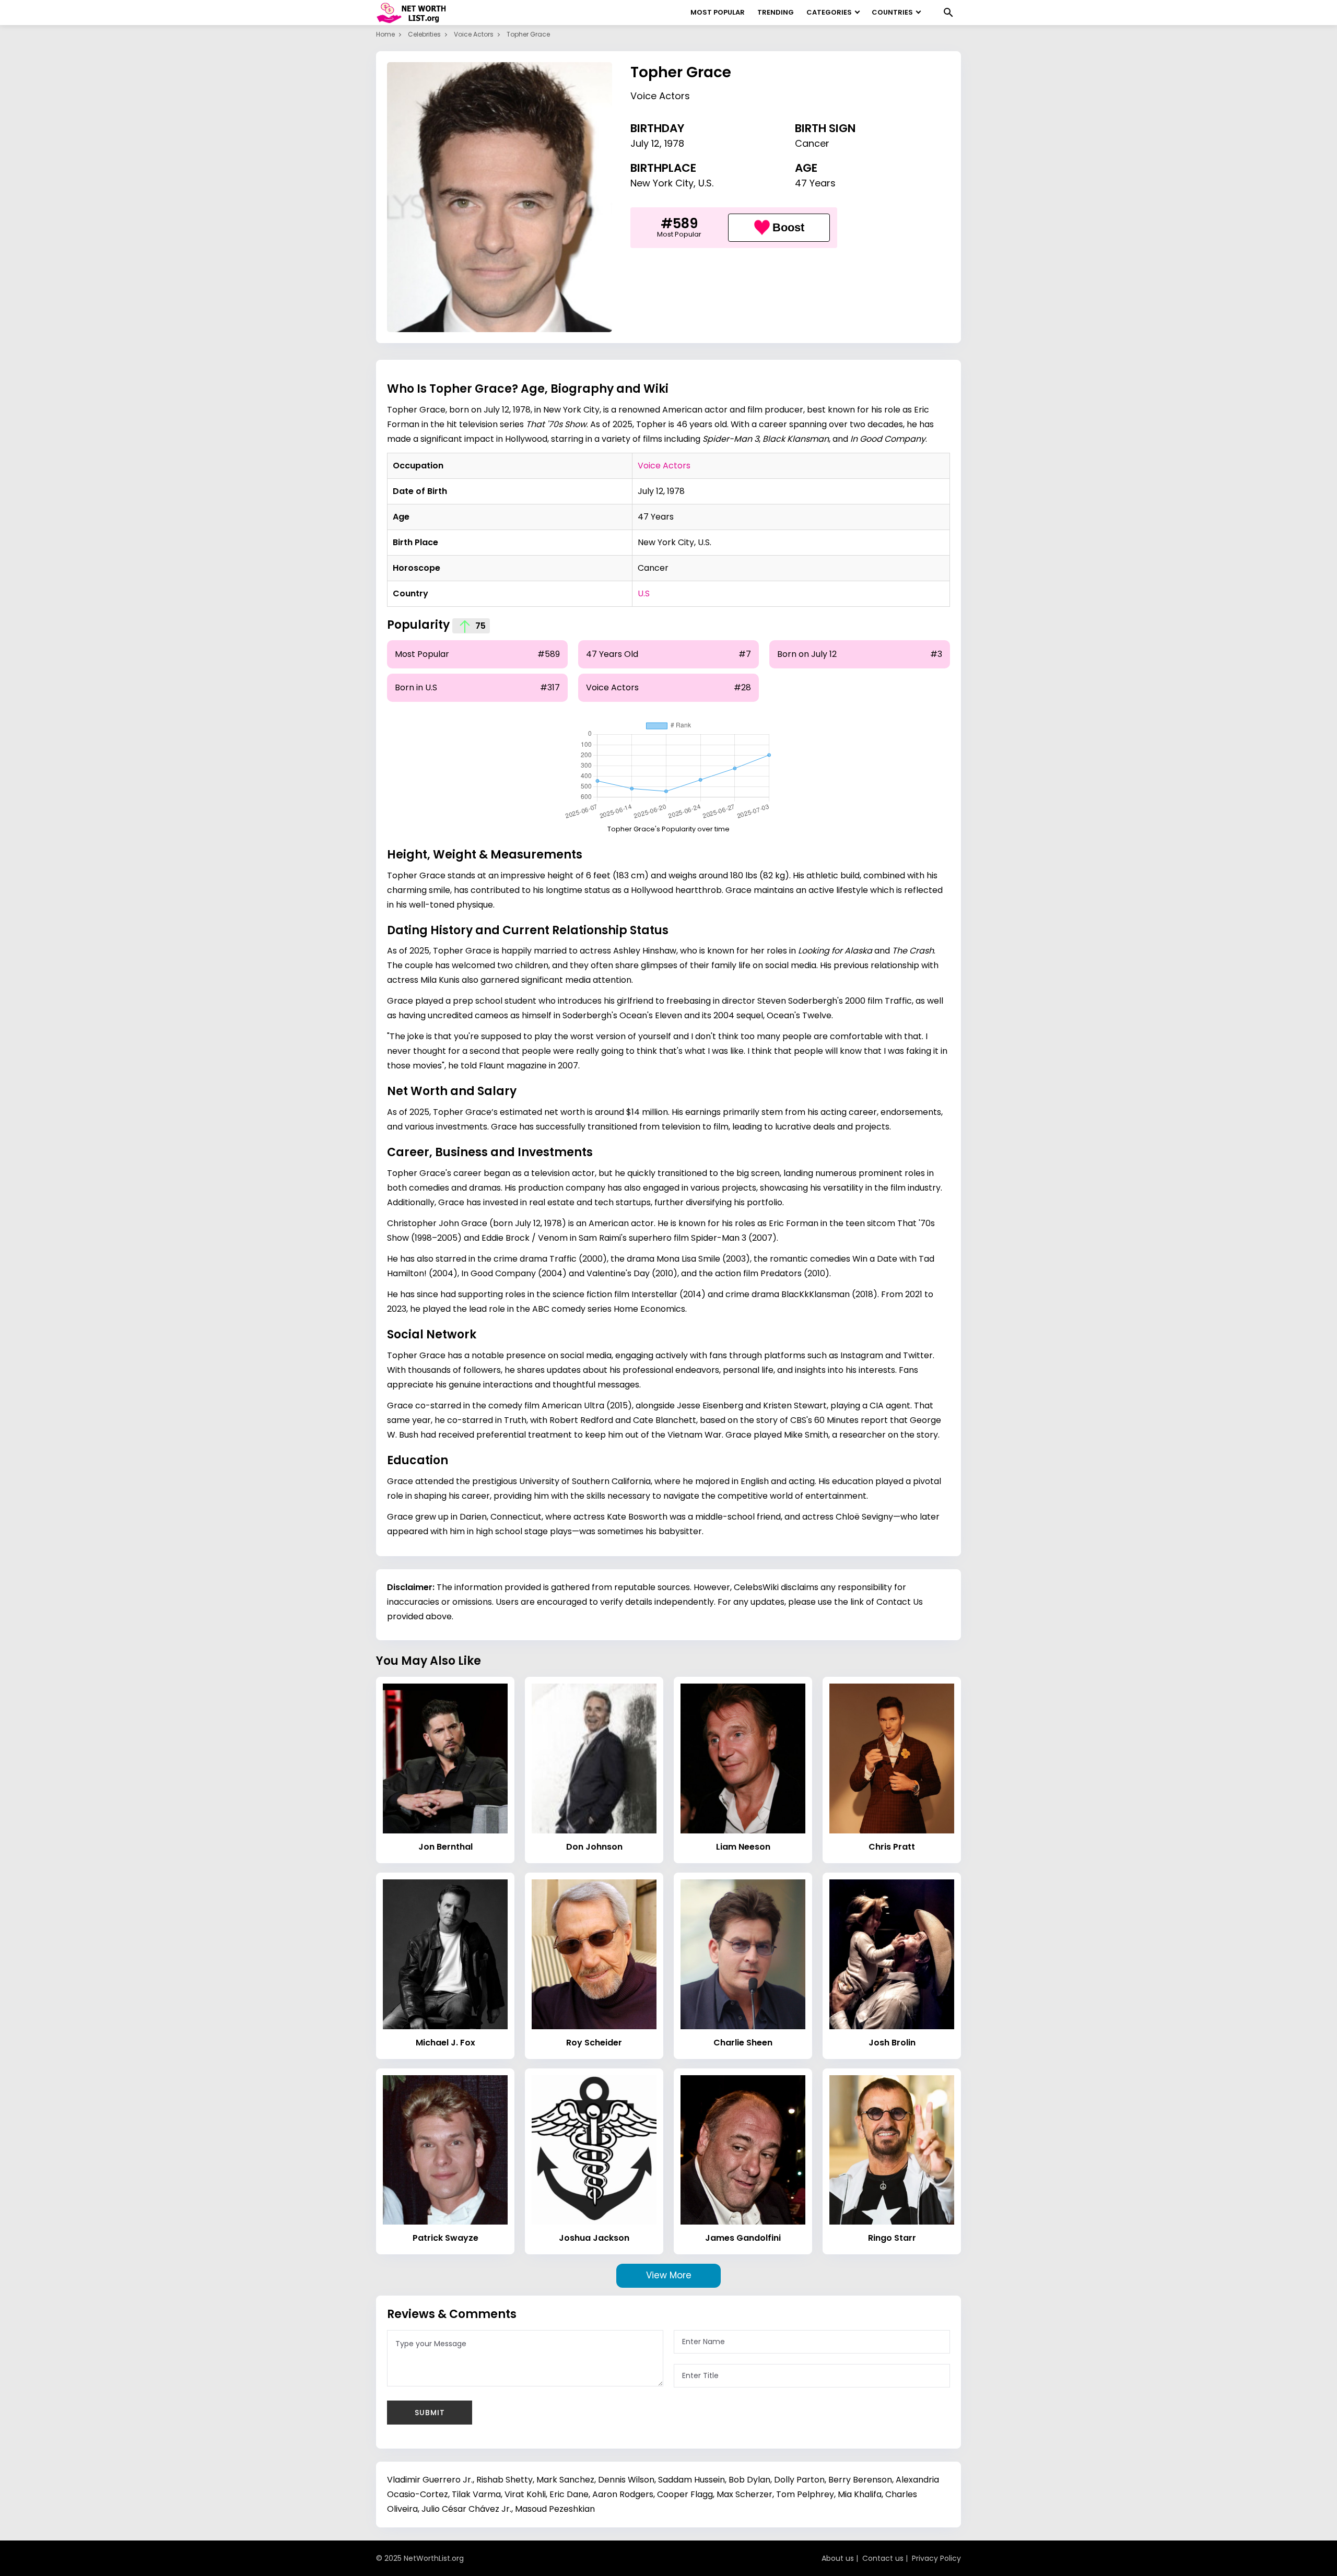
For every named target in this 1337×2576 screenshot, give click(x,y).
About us (838, 2558)
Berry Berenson (860, 2480)
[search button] (948, 13)
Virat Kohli (525, 2494)
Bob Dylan (749, 2480)
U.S (644, 593)
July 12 (645, 143)
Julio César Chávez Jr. (466, 2509)
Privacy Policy (936, 2558)
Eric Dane (569, 2494)
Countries (892, 12)
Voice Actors (474, 34)
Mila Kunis (440, 980)
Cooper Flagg (685, 2494)
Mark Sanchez (565, 2480)
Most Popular (718, 12)
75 (479, 626)
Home (385, 34)
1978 (674, 143)
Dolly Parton (799, 2480)
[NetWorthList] (411, 13)
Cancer (812, 143)
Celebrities (424, 34)
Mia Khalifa (860, 2494)
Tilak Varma (476, 2494)
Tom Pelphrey (805, 2494)
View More (669, 2275)
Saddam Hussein (691, 2480)
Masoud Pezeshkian (555, 2509)
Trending (776, 12)
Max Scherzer (744, 2494)
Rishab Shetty (505, 2480)
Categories (829, 12)
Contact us (883, 2558)
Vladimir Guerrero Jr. (430, 2480)
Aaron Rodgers (623, 2494)
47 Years (815, 183)
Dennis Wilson (626, 2480)
